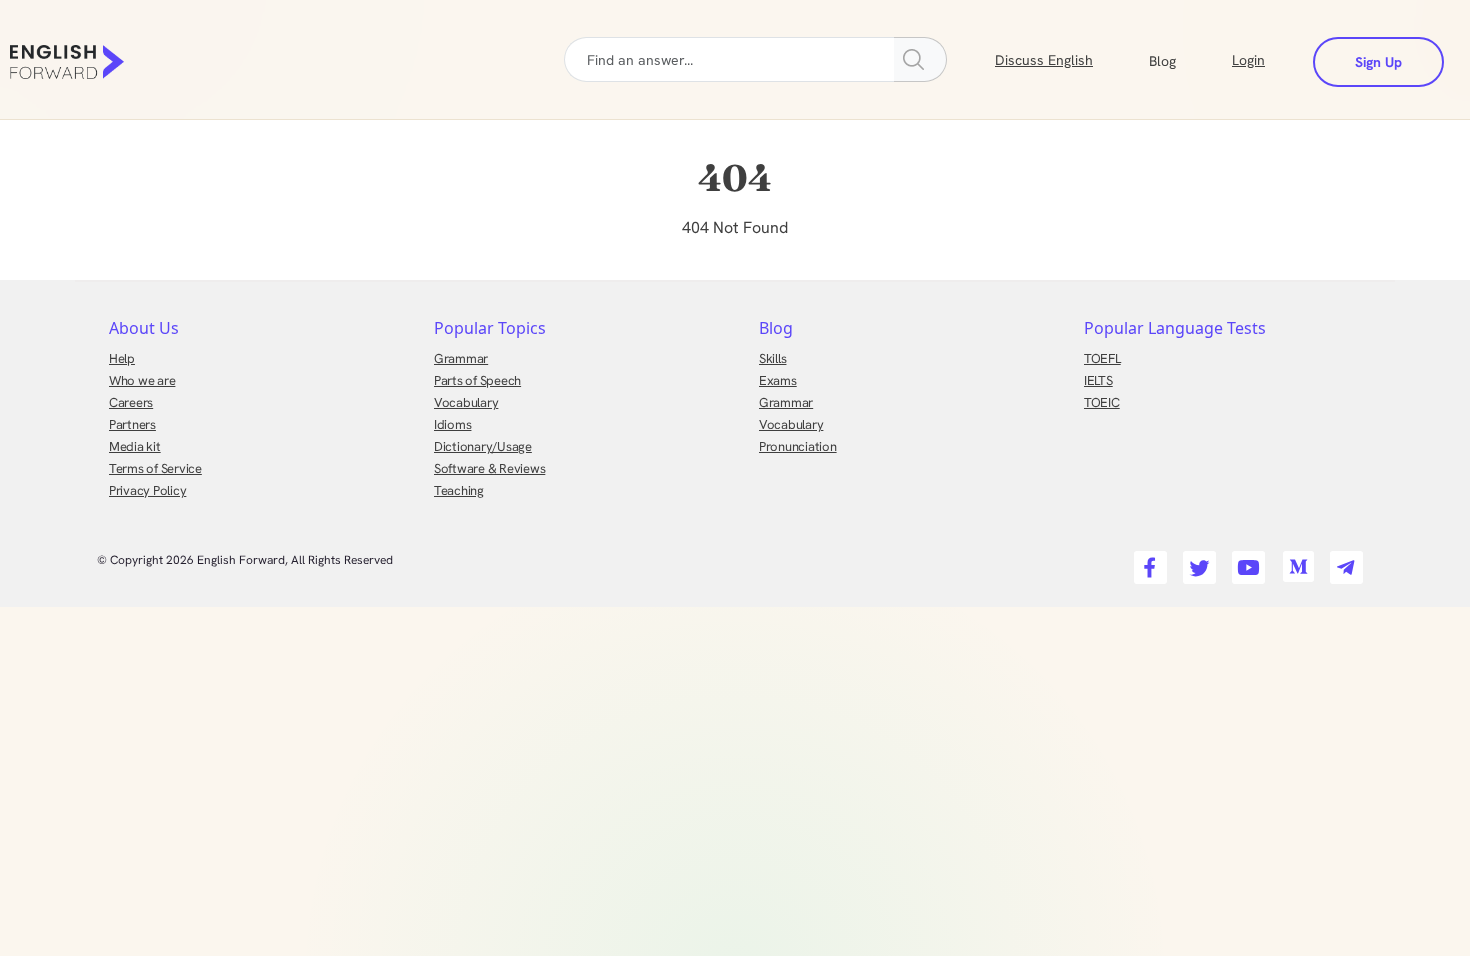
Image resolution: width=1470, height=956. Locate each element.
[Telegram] (1343, 561)
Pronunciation (798, 446)
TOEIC (1102, 402)
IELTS (1098, 380)
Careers (131, 402)
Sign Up (1378, 62)
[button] (1186, 59)
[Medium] (1294, 561)
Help (122, 358)
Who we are (142, 380)
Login (1248, 60)
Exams (778, 380)
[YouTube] (1245, 561)
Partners (132, 424)
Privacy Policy (147, 490)
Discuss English (1044, 60)
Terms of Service (155, 468)
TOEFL (1102, 358)
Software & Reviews (489, 468)
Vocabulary (466, 402)
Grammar (461, 358)
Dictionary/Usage (483, 446)
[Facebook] (1147, 561)
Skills (772, 358)
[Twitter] (1196, 561)
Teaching (459, 490)
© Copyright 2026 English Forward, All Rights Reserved (245, 560)
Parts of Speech (477, 380)
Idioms (452, 424)
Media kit (135, 446)
